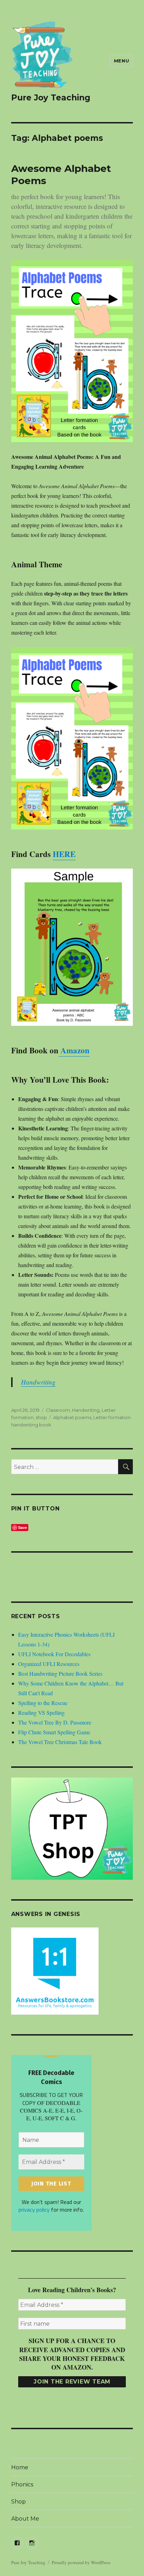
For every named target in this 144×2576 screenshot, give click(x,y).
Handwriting (38, 1382)
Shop (19, 2502)
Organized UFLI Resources (49, 1664)
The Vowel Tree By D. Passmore (55, 1722)
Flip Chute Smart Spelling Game (54, 1732)
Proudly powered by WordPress (81, 2562)
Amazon (74, 1050)
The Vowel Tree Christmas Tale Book (60, 1742)
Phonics (22, 2484)
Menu (121, 61)
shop (41, 1417)
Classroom (58, 1410)
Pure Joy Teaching (51, 98)
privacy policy (34, 2210)
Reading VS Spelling (41, 1713)
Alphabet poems (72, 1417)
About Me (25, 2519)
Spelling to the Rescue (43, 1703)
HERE (64, 854)
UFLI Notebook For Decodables (54, 1654)
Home (20, 2467)
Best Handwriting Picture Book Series (60, 1673)
